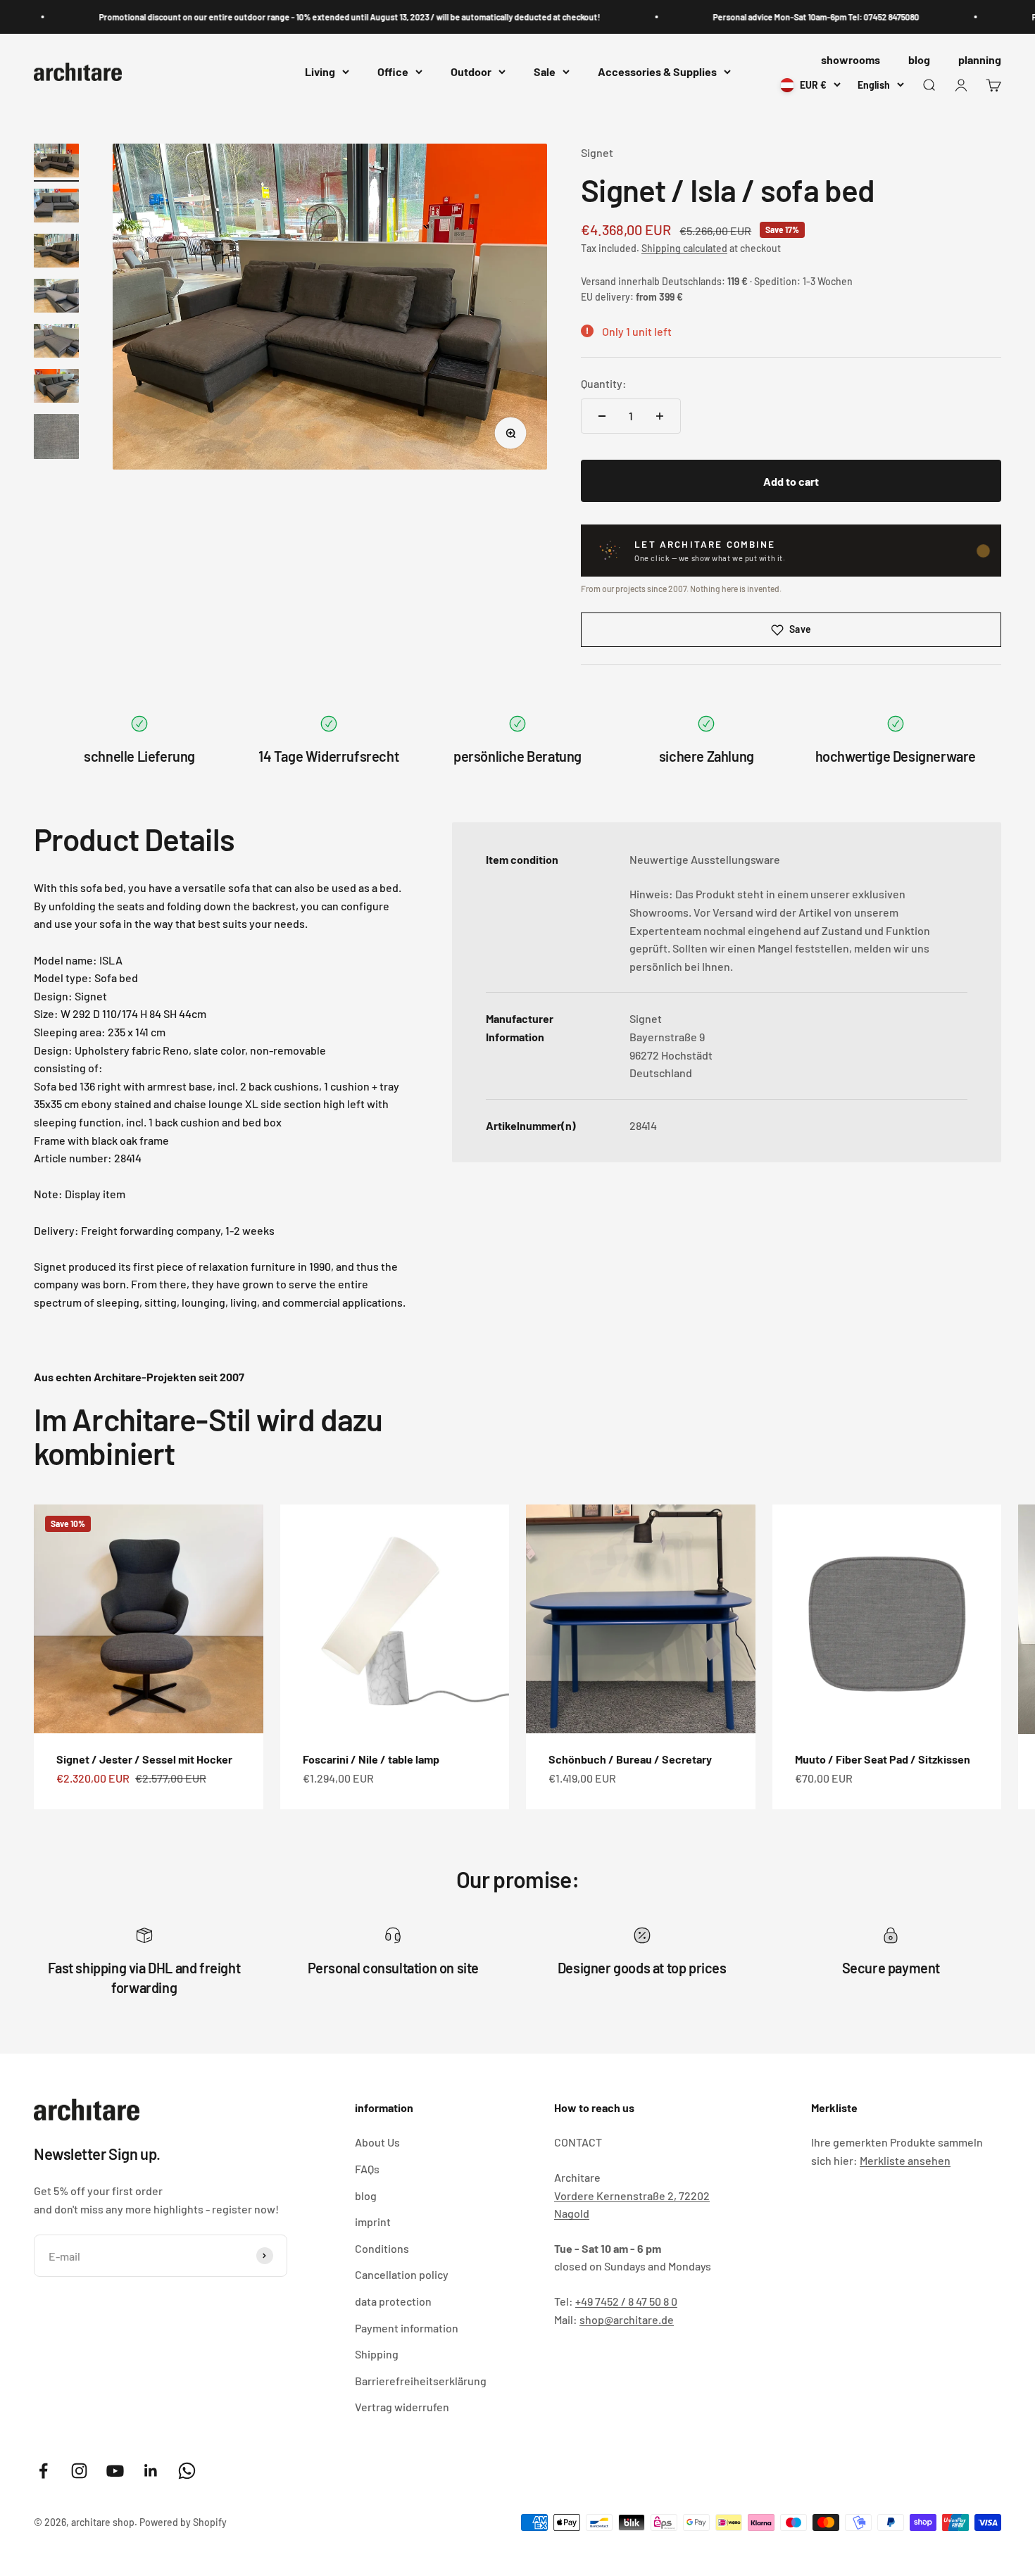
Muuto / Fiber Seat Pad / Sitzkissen (883, 1759)
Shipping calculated (684, 248)
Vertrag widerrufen (402, 2407)
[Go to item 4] (56, 298)
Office (393, 72)
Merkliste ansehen (905, 2160)
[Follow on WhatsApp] (187, 2471)
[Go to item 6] (56, 388)
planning (980, 59)
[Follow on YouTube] (115, 2471)
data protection (393, 2301)
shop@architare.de (627, 2319)
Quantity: (604, 383)
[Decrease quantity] (602, 416)
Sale (545, 72)
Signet (597, 152)
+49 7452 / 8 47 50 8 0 (626, 2301)
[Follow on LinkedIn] (151, 2471)
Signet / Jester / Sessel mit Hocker (144, 1759)
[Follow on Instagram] (79, 2471)
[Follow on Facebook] (43, 2471)
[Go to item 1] (56, 163)
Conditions (382, 2248)
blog (919, 59)
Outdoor (471, 72)
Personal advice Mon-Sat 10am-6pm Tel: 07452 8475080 (773, 17)
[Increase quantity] (660, 416)
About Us (377, 2142)
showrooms (851, 59)
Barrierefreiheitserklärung (421, 2381)
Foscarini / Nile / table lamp (371, 1759)
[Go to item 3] (56, 253)
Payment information (407, 2328)
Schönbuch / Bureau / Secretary (630, 1759)
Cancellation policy (402, 2274)
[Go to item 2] (56, 208)
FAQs (367, 2169)
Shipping (377, 2354)
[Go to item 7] (56, 439)
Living (320, 72)
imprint (373, 2222)
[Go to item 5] (56, 343)
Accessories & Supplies (657, 72)
